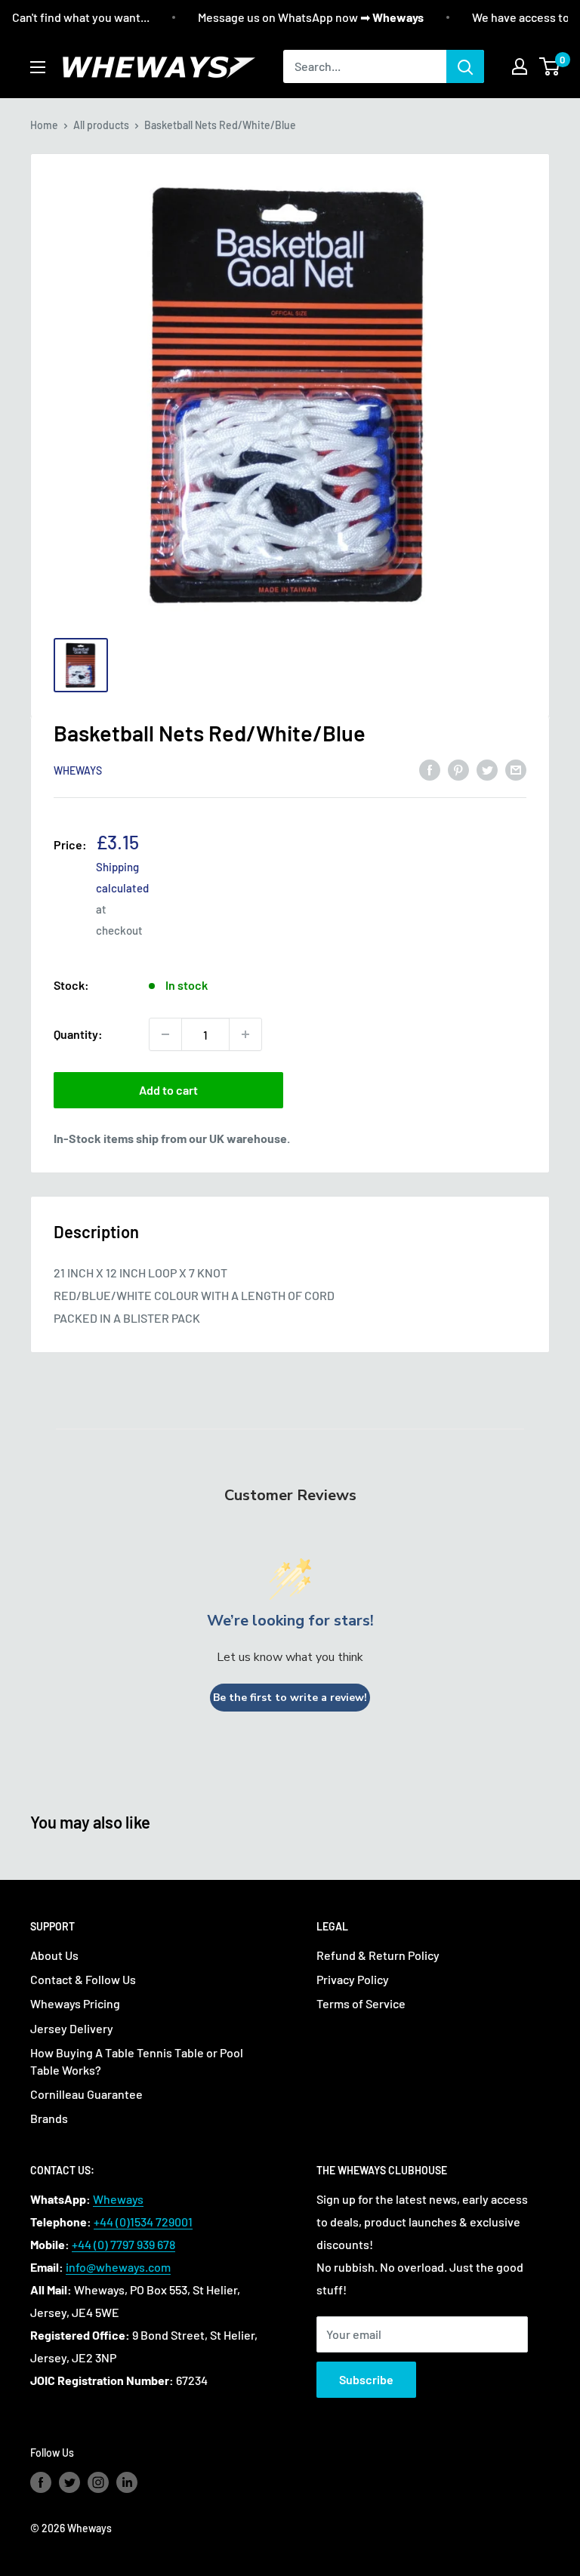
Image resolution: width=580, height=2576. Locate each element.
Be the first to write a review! (290, 1698)
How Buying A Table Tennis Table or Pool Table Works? (137, 2061)
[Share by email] (516, 769)
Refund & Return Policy (378, 1955)
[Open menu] (38, 67)
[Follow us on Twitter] (69, 2482)
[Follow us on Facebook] (41, 2482)
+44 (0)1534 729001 (143, 2222)
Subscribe (366, 2379)
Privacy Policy (353, 1979)
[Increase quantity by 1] (245, 1034)
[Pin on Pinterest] (458, 769)
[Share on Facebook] (430, 769)
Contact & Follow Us (83, 1979)
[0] (550, 66)
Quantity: (78, 1034)
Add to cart (168, 1090)
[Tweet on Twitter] (487, 769)
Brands (49, 2118)
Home (44, 125)
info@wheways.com (118, 2267)
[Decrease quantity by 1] (165, 1034)
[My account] (520, 66)
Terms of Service (361, 2003)
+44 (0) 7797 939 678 (123, 2244)
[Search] (465, 66)
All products (101, 125)
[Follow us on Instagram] (98, 2482)
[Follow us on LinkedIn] (127, 2482)
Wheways (78, 770)
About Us (54, 1955)
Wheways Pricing (75, 2003)
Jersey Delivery (72, 2028)
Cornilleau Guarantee (86, 2094)
